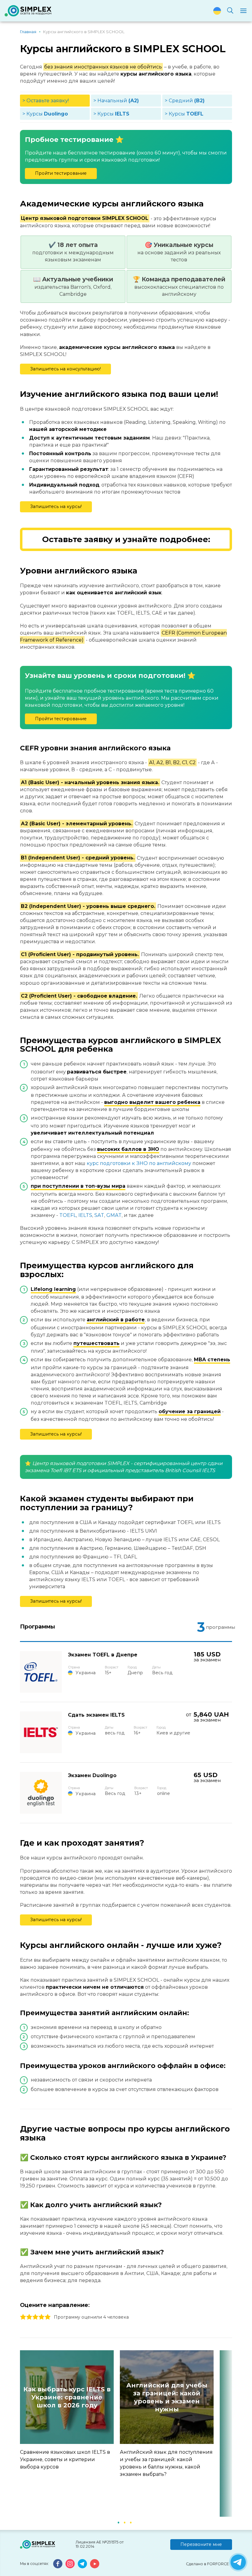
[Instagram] (70, 2564)
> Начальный (116, 101)
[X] (238, 2562)
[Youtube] (95, 2564)
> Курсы (45, 114)
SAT (99, 1215)
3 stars (35, 2317)
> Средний (185, 101)
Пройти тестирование (61, 173)
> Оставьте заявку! (46, 101)
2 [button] (124, 2522)
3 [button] (131, 2522)
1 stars (23, 2317)
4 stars (41, 2317)
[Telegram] (82, 2564)
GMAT (114, 1215)
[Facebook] (58, 2564)
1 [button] (118, 2522)
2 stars (29, 2317)
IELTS (85, 1215)
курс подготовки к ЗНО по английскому (139, 1163)
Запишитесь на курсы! (56, 506)
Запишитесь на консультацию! (65, 369)
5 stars (48, 2317)
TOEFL (68, 1215)
